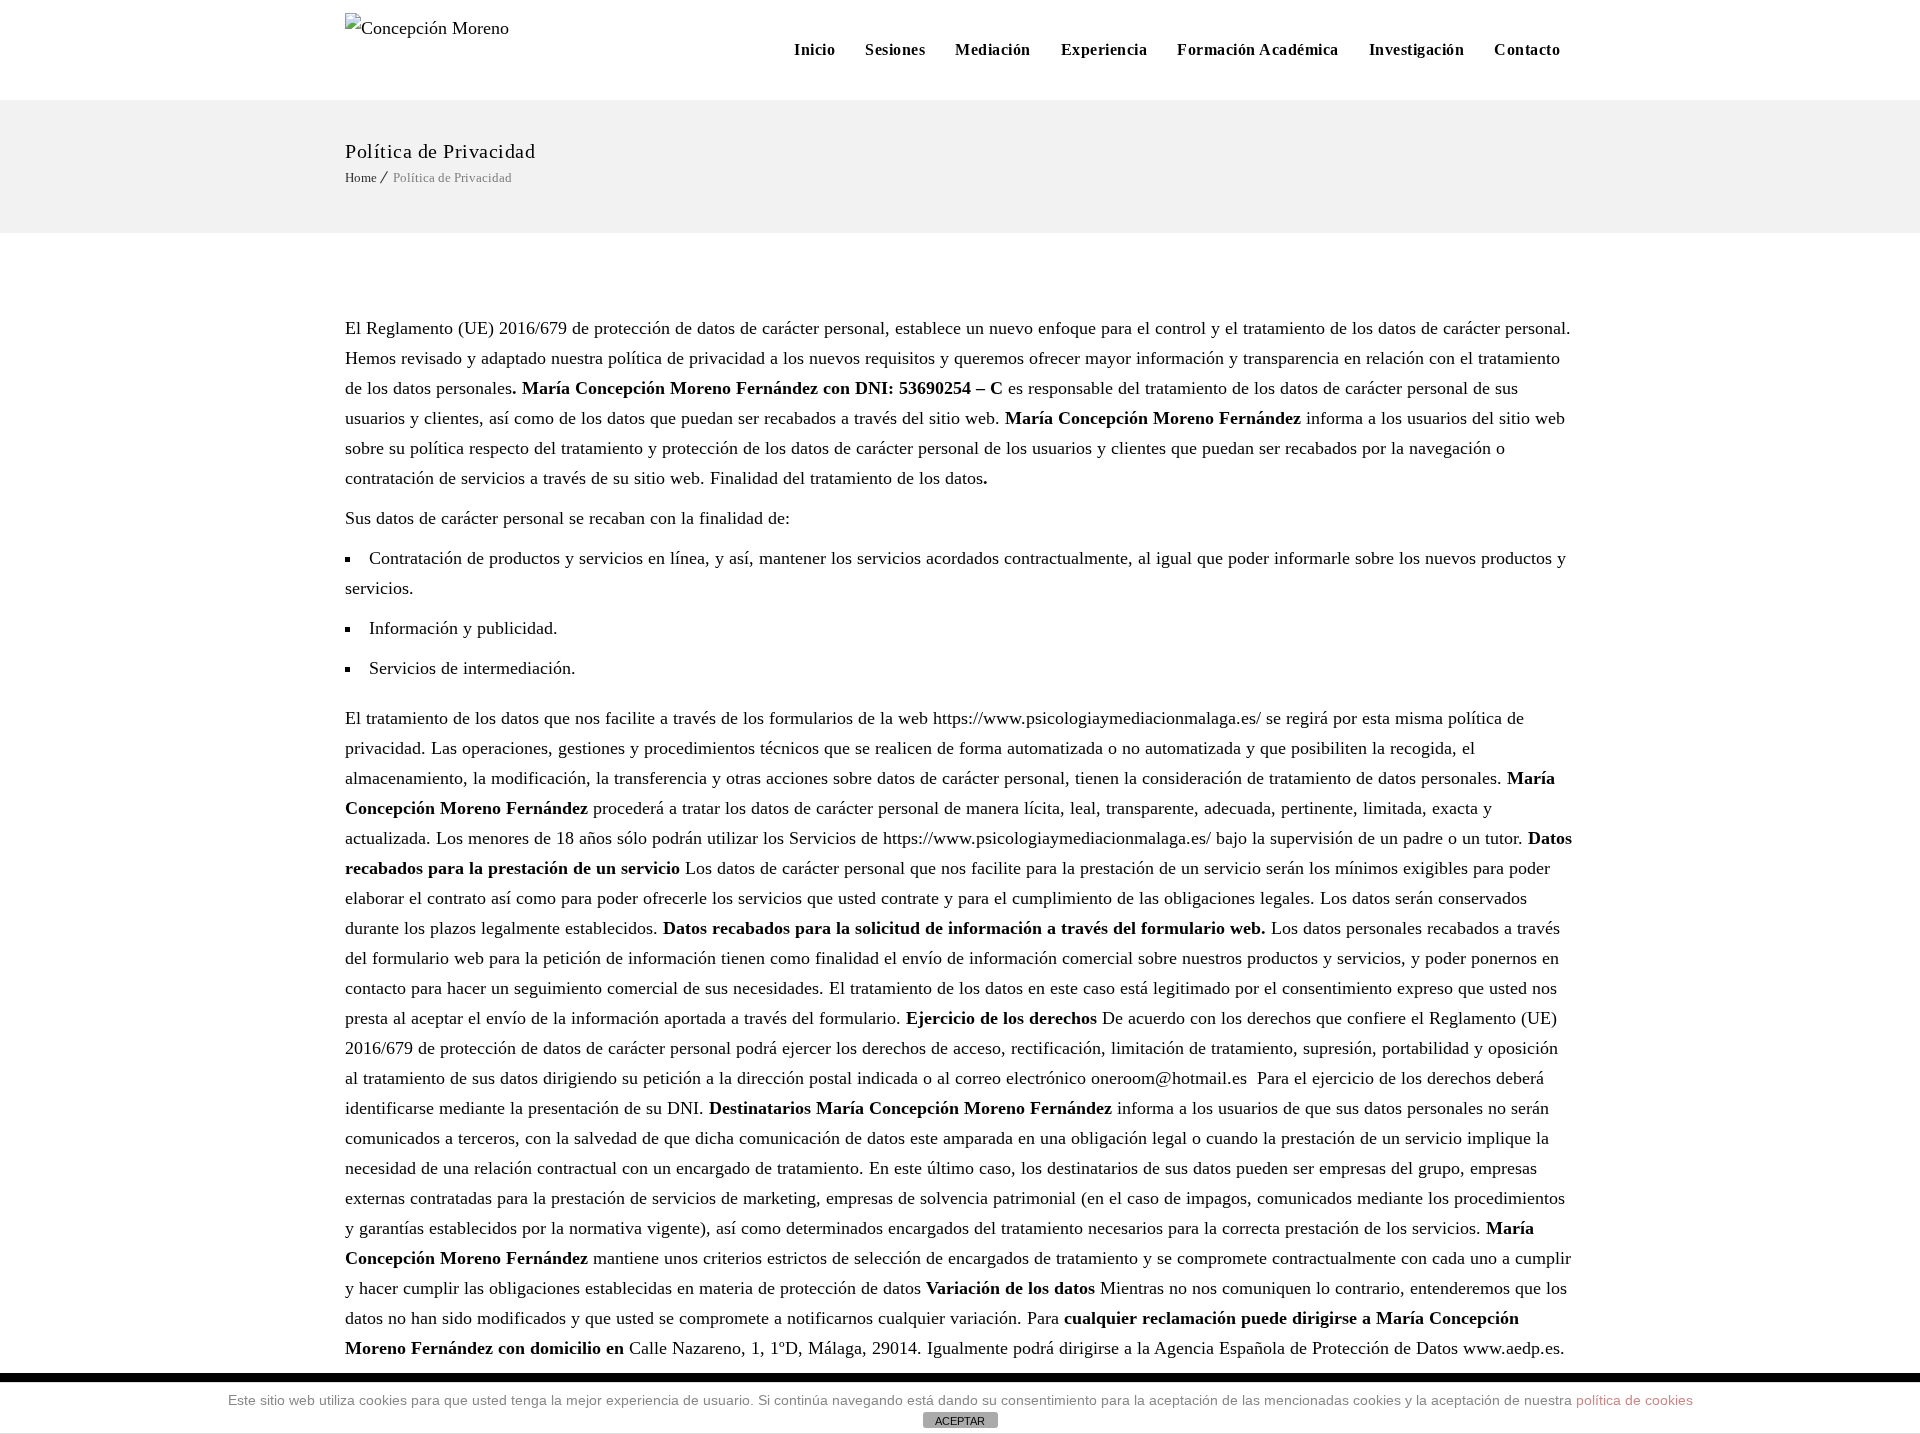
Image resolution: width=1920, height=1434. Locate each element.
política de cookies (1634, 1400)
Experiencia (1104, 49)
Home (361, 177)
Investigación (1417, 49)
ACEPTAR (960, 1421)
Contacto (1527, 49)
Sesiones (895, 49)
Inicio (814, 49)
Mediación (993, 49)
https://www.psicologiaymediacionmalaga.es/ (1097, 718)
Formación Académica (1258, 49)
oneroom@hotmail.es (1169, 1078)
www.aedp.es (1511, 1348)
